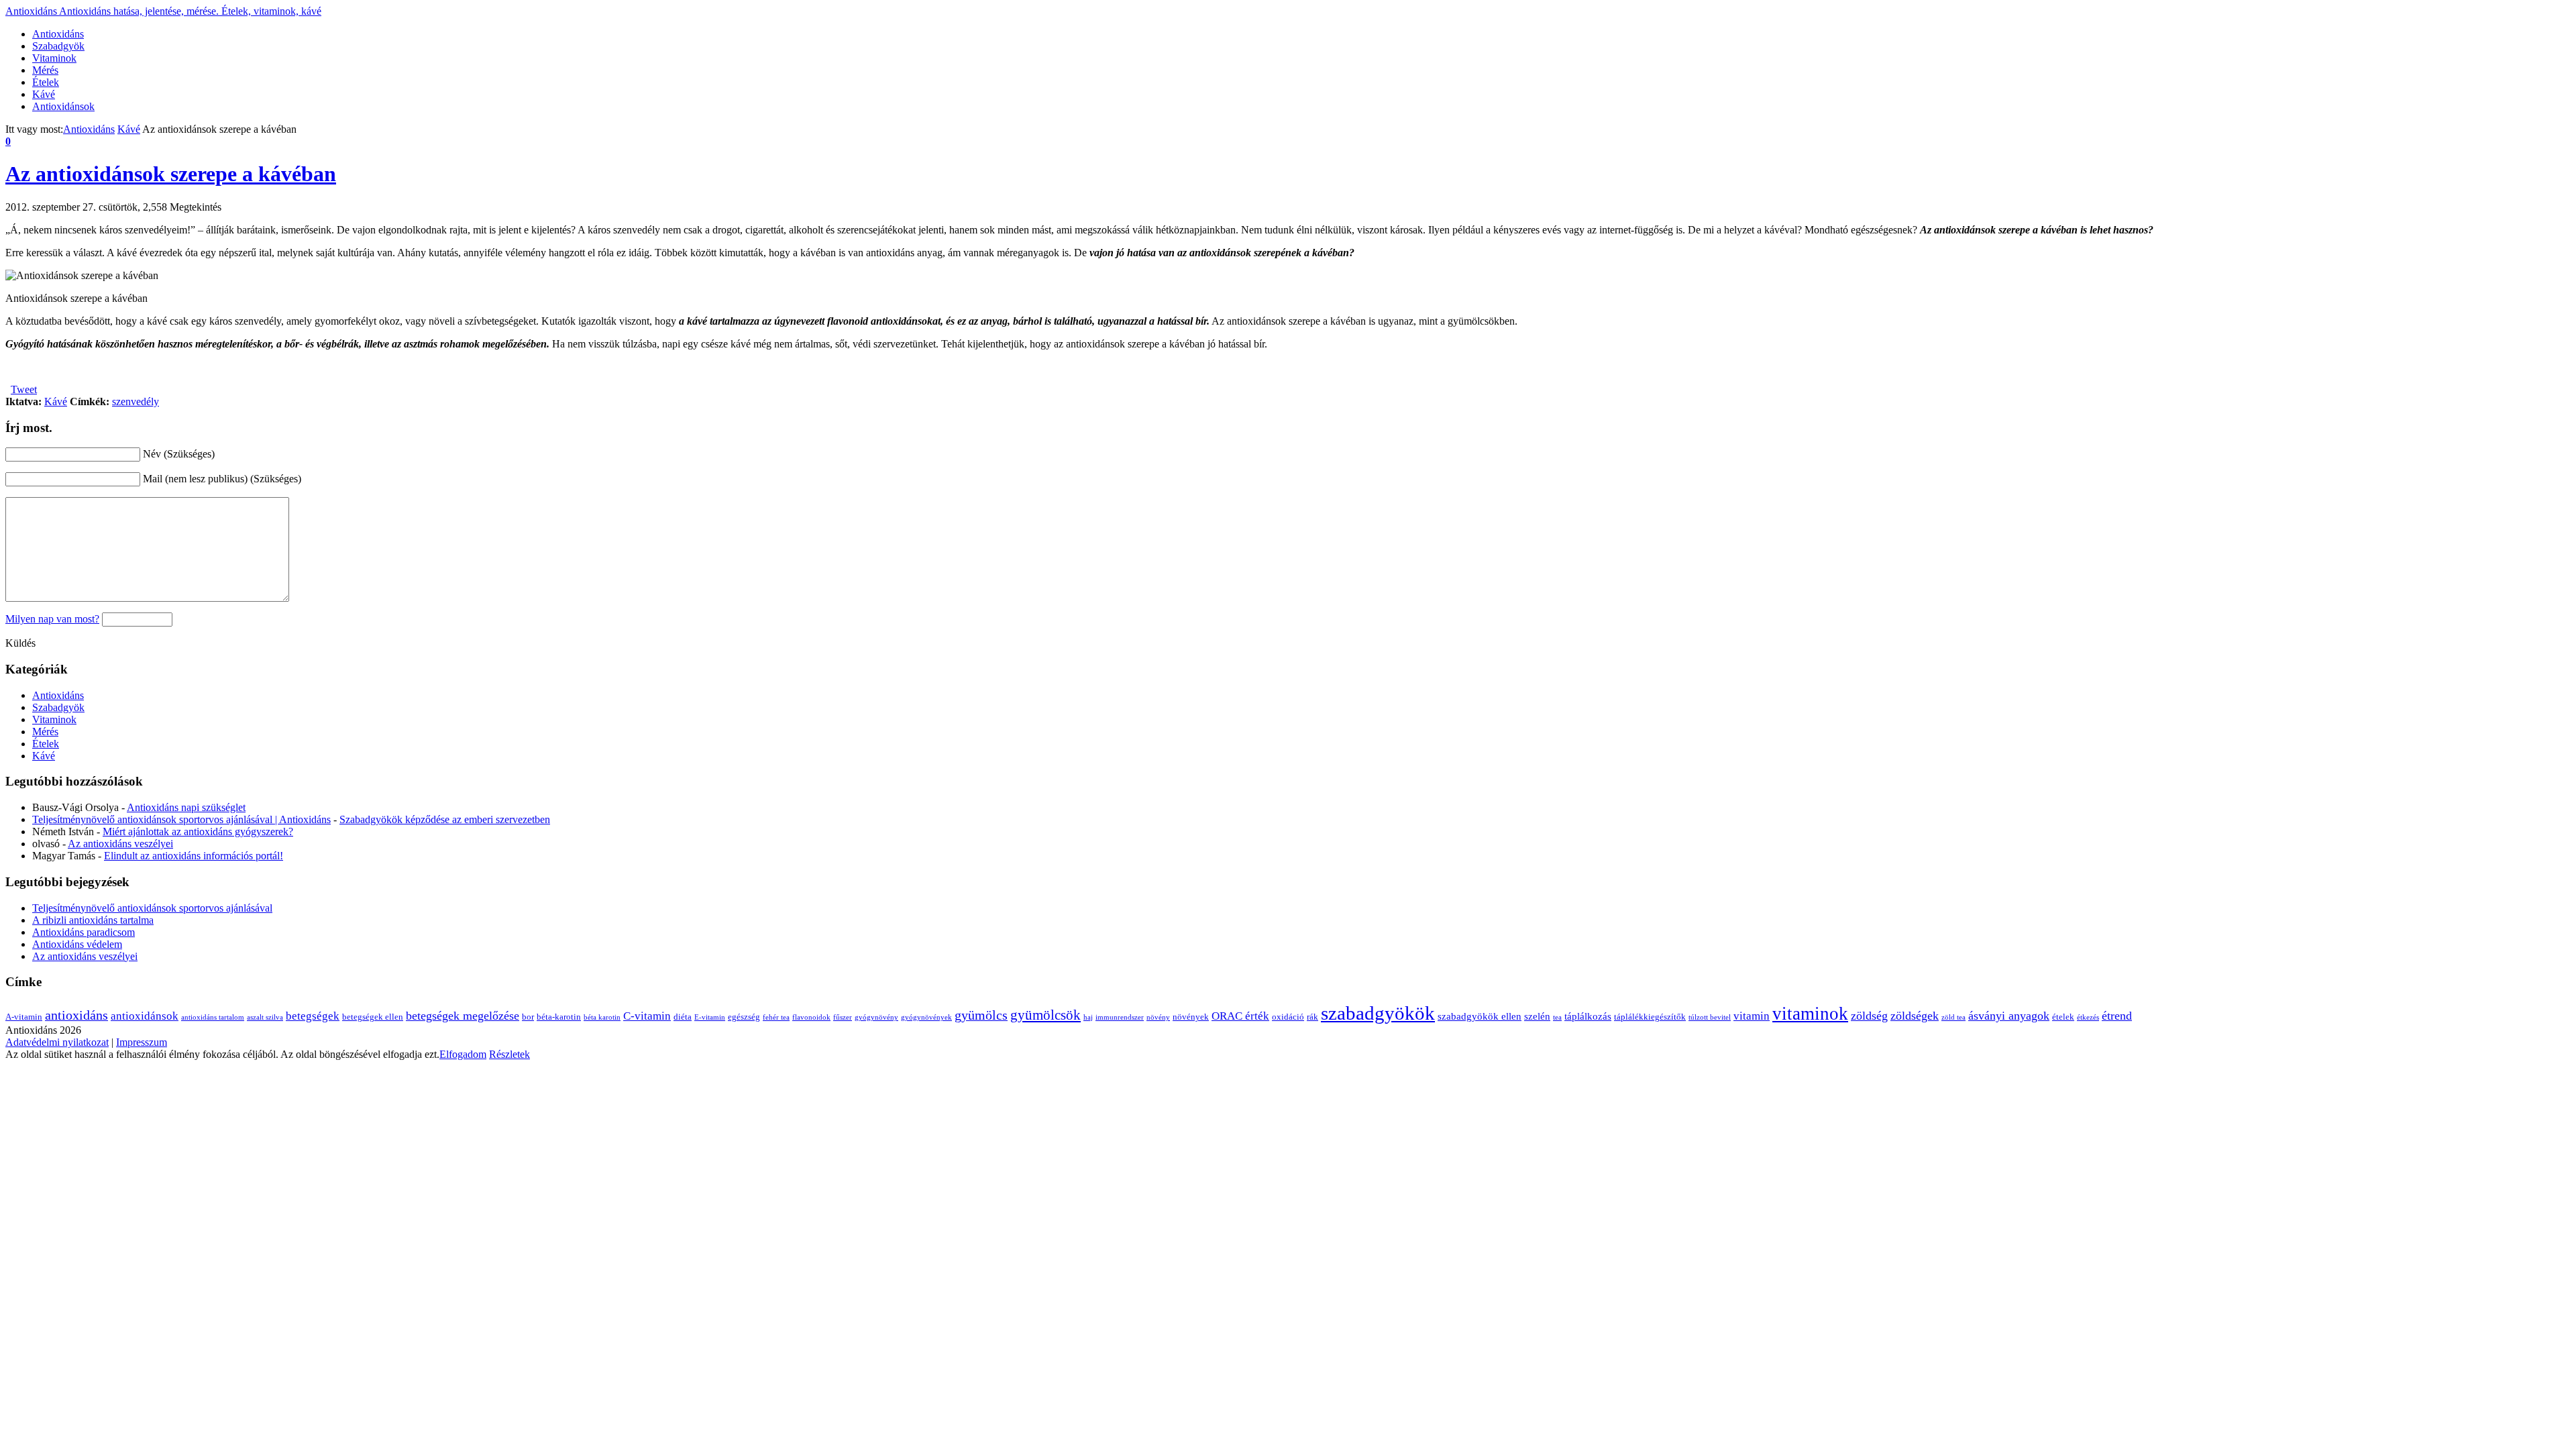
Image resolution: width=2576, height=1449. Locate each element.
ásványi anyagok (2009, 1016)
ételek (2063, 1017)
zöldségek (1915, 1016)
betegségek (313, 1016)
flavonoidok (811, 1017)
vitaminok (1810, 1014)
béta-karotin (559, 1017)
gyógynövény (876, 1017)
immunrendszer (1120, 1017)
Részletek (509, 1054)
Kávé (44, 94)
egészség (744, 1017)
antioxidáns (76, 1015)
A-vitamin (24, 1017)
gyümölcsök (1045, 1015)
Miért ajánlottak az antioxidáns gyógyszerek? (198, 831)
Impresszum (142, 1042)
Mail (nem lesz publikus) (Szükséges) (222, 479)
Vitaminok (54, 58)
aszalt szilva (265, 1017)
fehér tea (776, 1017)
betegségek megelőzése (463, 1016)
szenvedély (136, 401)
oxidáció (1288, 1017)
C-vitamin (647, 1016)
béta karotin (602, 1017)
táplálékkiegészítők (1650, 1017)
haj (1088, 1017)
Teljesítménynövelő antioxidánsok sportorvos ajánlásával (152, 908)
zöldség (1869, 1016)
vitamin (1752, 1016)
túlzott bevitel (1710, 1017)
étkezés (2088, 1017)
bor (528, 1017)
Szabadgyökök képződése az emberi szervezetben (445, 819)
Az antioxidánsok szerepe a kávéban (171, 174)
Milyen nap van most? (52, 619)
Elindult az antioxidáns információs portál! (194, 856)
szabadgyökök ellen (1480, 1016)
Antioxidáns (163, 11)
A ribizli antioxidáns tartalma (93, 920)
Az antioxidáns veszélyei (120, 844)
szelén (1537, 1016)
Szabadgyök (58, 46)
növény (1158, 1017)
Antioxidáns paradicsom (84, 932)
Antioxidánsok (63, 106)
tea (1557, 1017)
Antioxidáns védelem (77, 944)
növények (1191, 1017)
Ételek (46, 82)
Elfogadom (463, 1054)
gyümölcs (981, 1015)
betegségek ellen (373, 1017)
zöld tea (1953, 1017)
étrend (2117, 1016)
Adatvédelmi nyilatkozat (57, 1042)
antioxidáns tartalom (213, 1017)
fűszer (843, 1017)
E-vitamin (710, 1017)
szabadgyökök (1378, 1013)
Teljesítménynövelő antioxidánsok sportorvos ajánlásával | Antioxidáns (181, 819)
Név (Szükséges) (179, 454)
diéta (683, 1017)
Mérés (45, 70)
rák (1312, 1017)
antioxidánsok (145, 1016)
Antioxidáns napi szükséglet (186, 807)
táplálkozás (1588, 1016)
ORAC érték (1240, 1016)
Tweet (24, 389)
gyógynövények (926, 1017)
